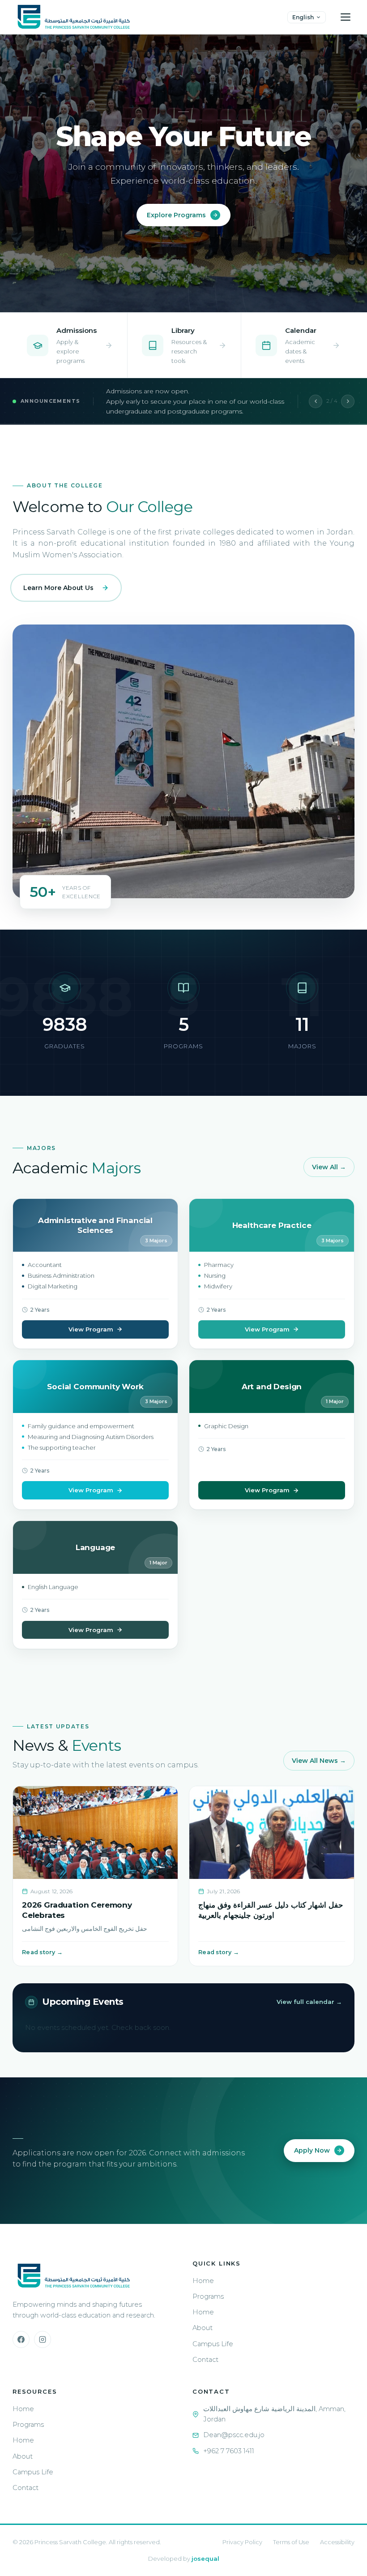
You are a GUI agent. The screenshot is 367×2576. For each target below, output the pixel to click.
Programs (208, 2296)
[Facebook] (21, 2339)
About (203, 2328)
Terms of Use (291, 2542)
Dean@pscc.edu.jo (234, 2435)
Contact (205, 2360)
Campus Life (213, 2344)
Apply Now (312, 2150)
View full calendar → (309, 2002)
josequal (205, 2559)
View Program (91, 1329)
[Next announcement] (348, 401)
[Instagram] (43, 2339)
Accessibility (337, 2542)
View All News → (319, 1761)
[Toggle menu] (346, 17)
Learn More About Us (58, 588)
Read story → (42, 1952)
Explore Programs (176, 215)
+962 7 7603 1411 (229, 2451)
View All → (329, 1167)
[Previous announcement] (316, 401)
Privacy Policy (242, 2542)
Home (203, 2281)
